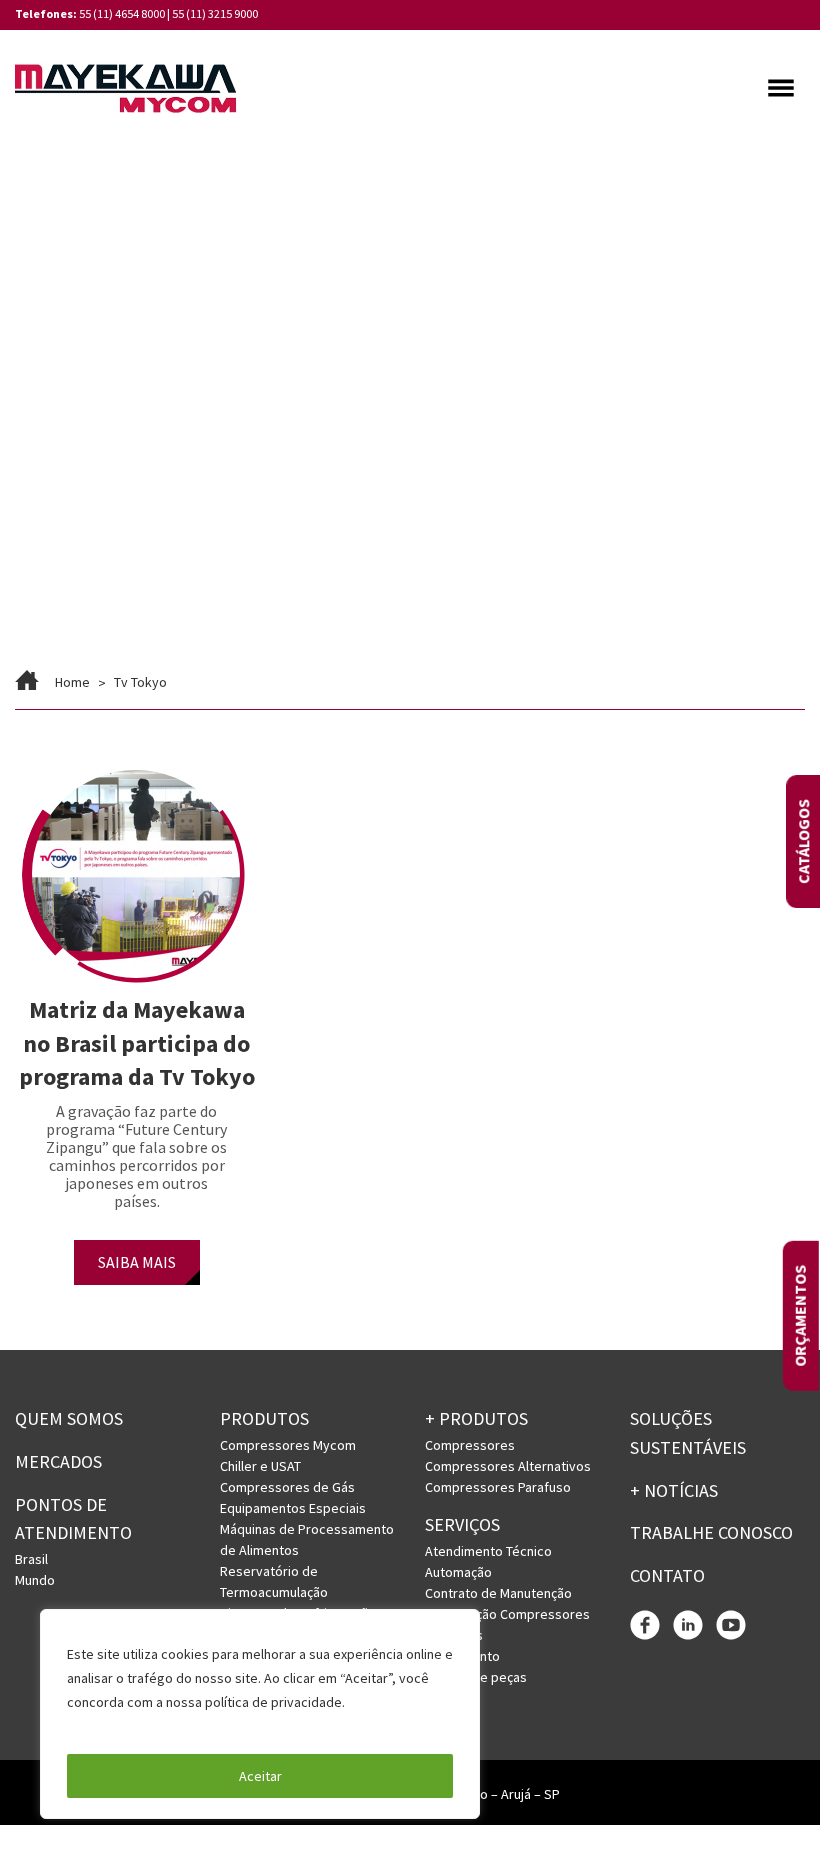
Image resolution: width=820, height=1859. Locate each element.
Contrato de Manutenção (498, 1593)
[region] (260, 1714)
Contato (667, 1575)
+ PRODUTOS (476, 1418)
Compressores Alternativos (508, 1466)
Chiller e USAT (260, 1466)
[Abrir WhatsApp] (770, 1808)
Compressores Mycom (288, 1445)
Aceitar (260, 1776)
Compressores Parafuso (498, 1487)
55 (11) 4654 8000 (122, 13)
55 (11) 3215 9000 (215, 13)
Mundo (35, 1580)
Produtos (264, 1418)
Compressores (470, 1445)
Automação (458, 1572)
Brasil (31, 1559)
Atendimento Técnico (488, 1551)
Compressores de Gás (287, 1487)
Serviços (462, 1524)
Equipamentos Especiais (293, 1508)
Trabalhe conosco (711, 1532)
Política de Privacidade (139, 1726)
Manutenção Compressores (507, 1614)
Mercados (58, 1461)
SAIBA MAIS (137, 1262)
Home (72, 682)
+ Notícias (674, 1490)
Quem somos (69, 1418)
